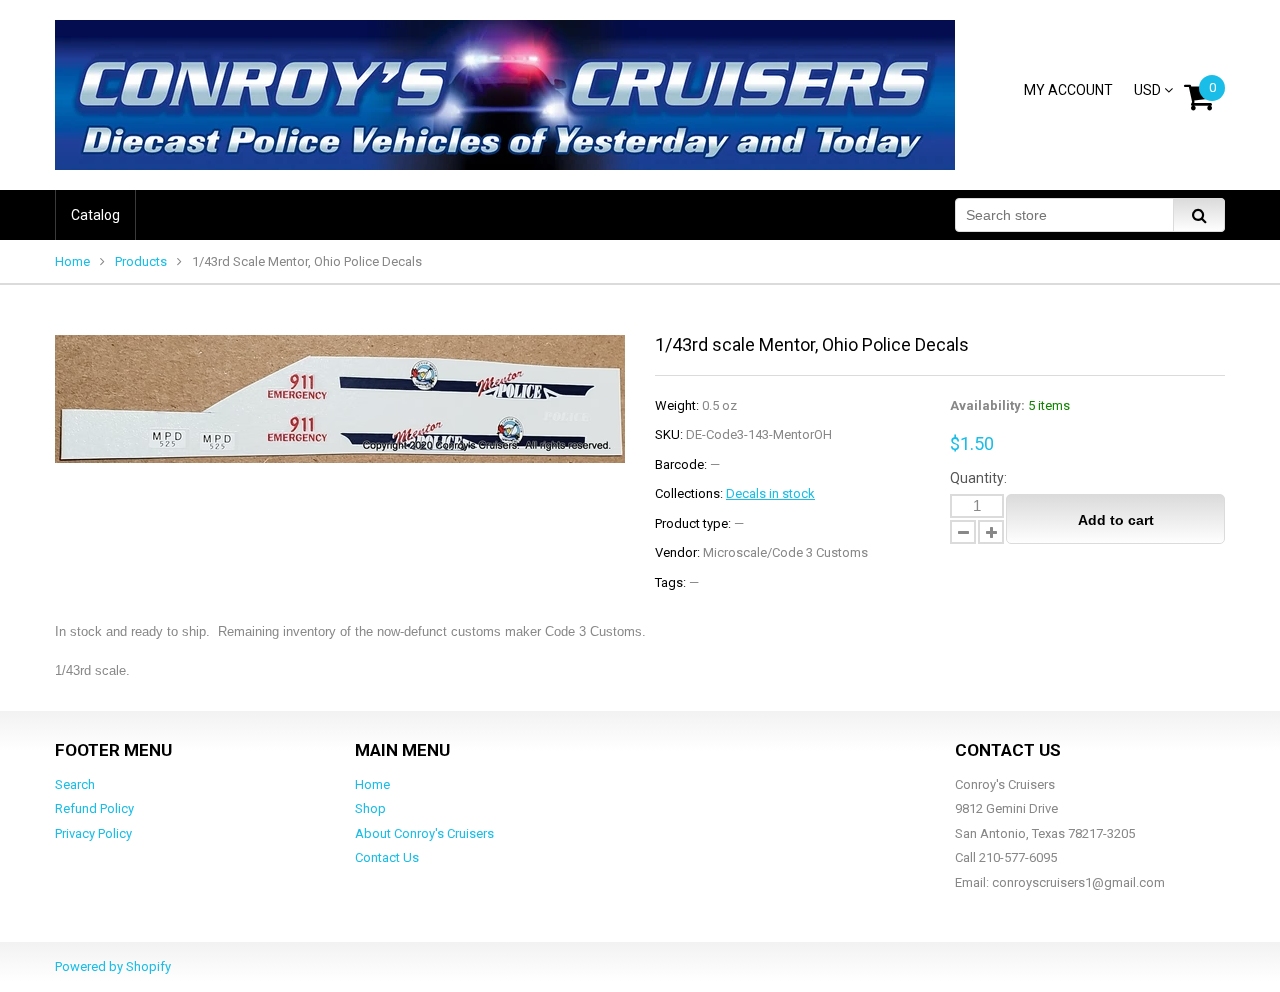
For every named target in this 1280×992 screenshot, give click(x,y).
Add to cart (1116, 520)
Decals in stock (770, 493)
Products (141, 261)
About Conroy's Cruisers (424, 833)
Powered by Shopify (113, 966)
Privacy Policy (93, 833)
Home (72, 261)
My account (1068, 90)
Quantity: (978, 478)
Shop (370, 808)
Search (75, 784)
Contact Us (387, 857)
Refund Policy (94, 808)
